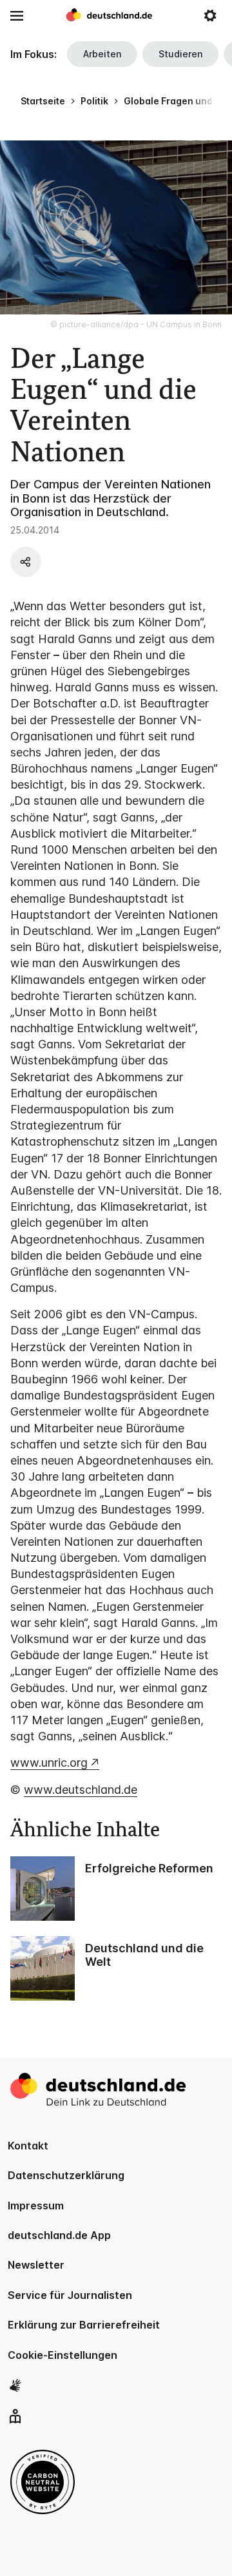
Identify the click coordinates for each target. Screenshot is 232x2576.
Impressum (36, 2206)
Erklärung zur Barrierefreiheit (84, 2325)
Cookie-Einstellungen (63, 2355)
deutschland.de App (59, 2235)
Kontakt (28, 2146)
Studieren (180, 54)
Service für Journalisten (70, 2295)
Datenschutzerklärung (66, 2175)
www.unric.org (49, 1763)
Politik (94, 101)
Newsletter (36, 2265)
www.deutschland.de (81, 1790)
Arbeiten (102, 54)
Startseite (43, 101)
